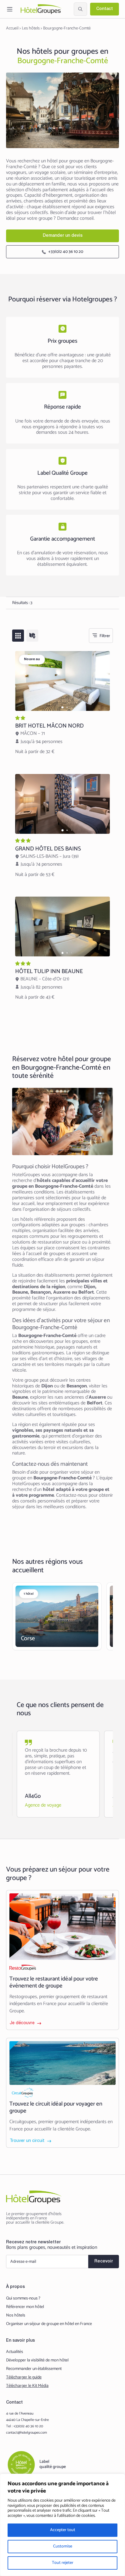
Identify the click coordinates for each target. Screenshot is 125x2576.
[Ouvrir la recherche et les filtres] (80, 9)
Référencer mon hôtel (25, 2307)
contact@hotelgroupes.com (27, 2433)
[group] (62, 681)
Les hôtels (31, 28)
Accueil (12, 28)
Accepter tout (63, 2530)
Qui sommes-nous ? (23, 2299)
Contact (105, 9)
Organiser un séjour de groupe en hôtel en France (49, 2324)
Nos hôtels (16, 2316)
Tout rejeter (63, 2563)
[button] (63, 707)
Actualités (15, 2352)
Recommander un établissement (34, 2369)
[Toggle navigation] (10, 9)
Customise (63, 2546)
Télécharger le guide (24, 2377)
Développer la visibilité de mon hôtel (37, 2360)
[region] (62, 2525)
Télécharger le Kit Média (27, 2386)
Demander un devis (63, 236)
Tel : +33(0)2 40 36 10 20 (25, 2426)
